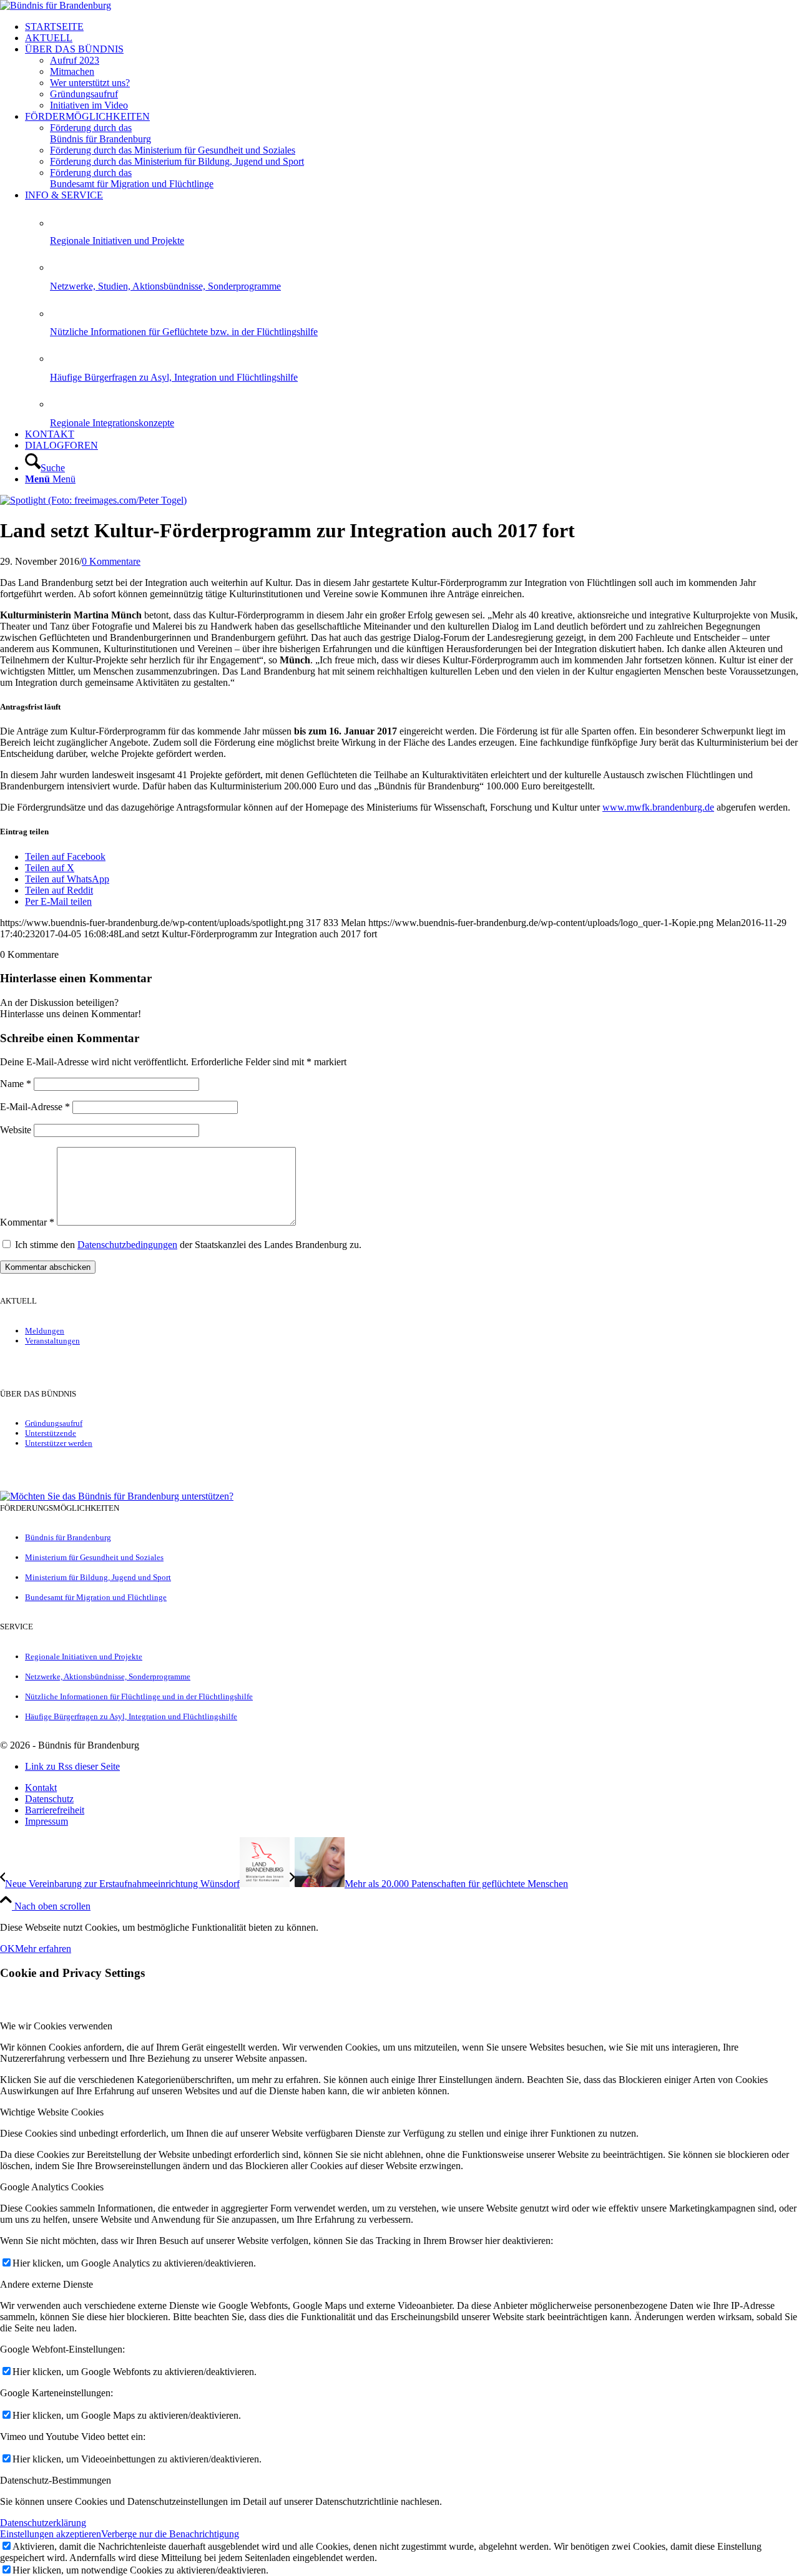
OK (7, 1949)
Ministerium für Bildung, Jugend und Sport (98, 1577)
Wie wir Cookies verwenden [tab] (56, 2026)
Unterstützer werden (59, 1443)
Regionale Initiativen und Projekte (117, 241)
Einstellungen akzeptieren (51, 2534)
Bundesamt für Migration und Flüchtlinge (96, 1597)
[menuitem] (412, 27)
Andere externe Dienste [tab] (47, 2284)
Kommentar (27, 1222)
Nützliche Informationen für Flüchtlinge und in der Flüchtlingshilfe (139, 1696)
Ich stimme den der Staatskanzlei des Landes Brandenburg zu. (188, 1245)
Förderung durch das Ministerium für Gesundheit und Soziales (173, 150)
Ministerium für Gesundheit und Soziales (94, 1557)
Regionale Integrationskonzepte (112, 423)
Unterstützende (51, 1433)
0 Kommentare (111, 561)
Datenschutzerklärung (43, 2523)
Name (16, 1084)
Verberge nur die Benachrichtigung (170, 2534)
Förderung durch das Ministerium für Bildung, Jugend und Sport (177, 161)
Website (16, 1130)
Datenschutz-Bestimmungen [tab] (56, 2480)
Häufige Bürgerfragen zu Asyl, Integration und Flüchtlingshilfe (174, 377)
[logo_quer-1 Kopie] (56, 5)
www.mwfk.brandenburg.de (658, 807)
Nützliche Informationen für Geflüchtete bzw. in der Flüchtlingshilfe (184, 332)
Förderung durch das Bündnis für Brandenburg (100, 133)
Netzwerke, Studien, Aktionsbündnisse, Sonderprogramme (165, 286)
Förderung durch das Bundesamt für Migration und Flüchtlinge (132, 178)
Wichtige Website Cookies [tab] (52, 2112)
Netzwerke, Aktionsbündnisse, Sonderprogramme (108, 1676)
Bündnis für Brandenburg (68, 1537)
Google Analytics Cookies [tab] (52, 2187)
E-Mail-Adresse (35, 1107)
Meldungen (45, 1331)
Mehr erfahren (43, 1949)
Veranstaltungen (52, 1341)
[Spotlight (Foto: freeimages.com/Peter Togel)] (93, 500)
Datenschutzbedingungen (127, 1245)
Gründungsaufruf (54, 1423)
